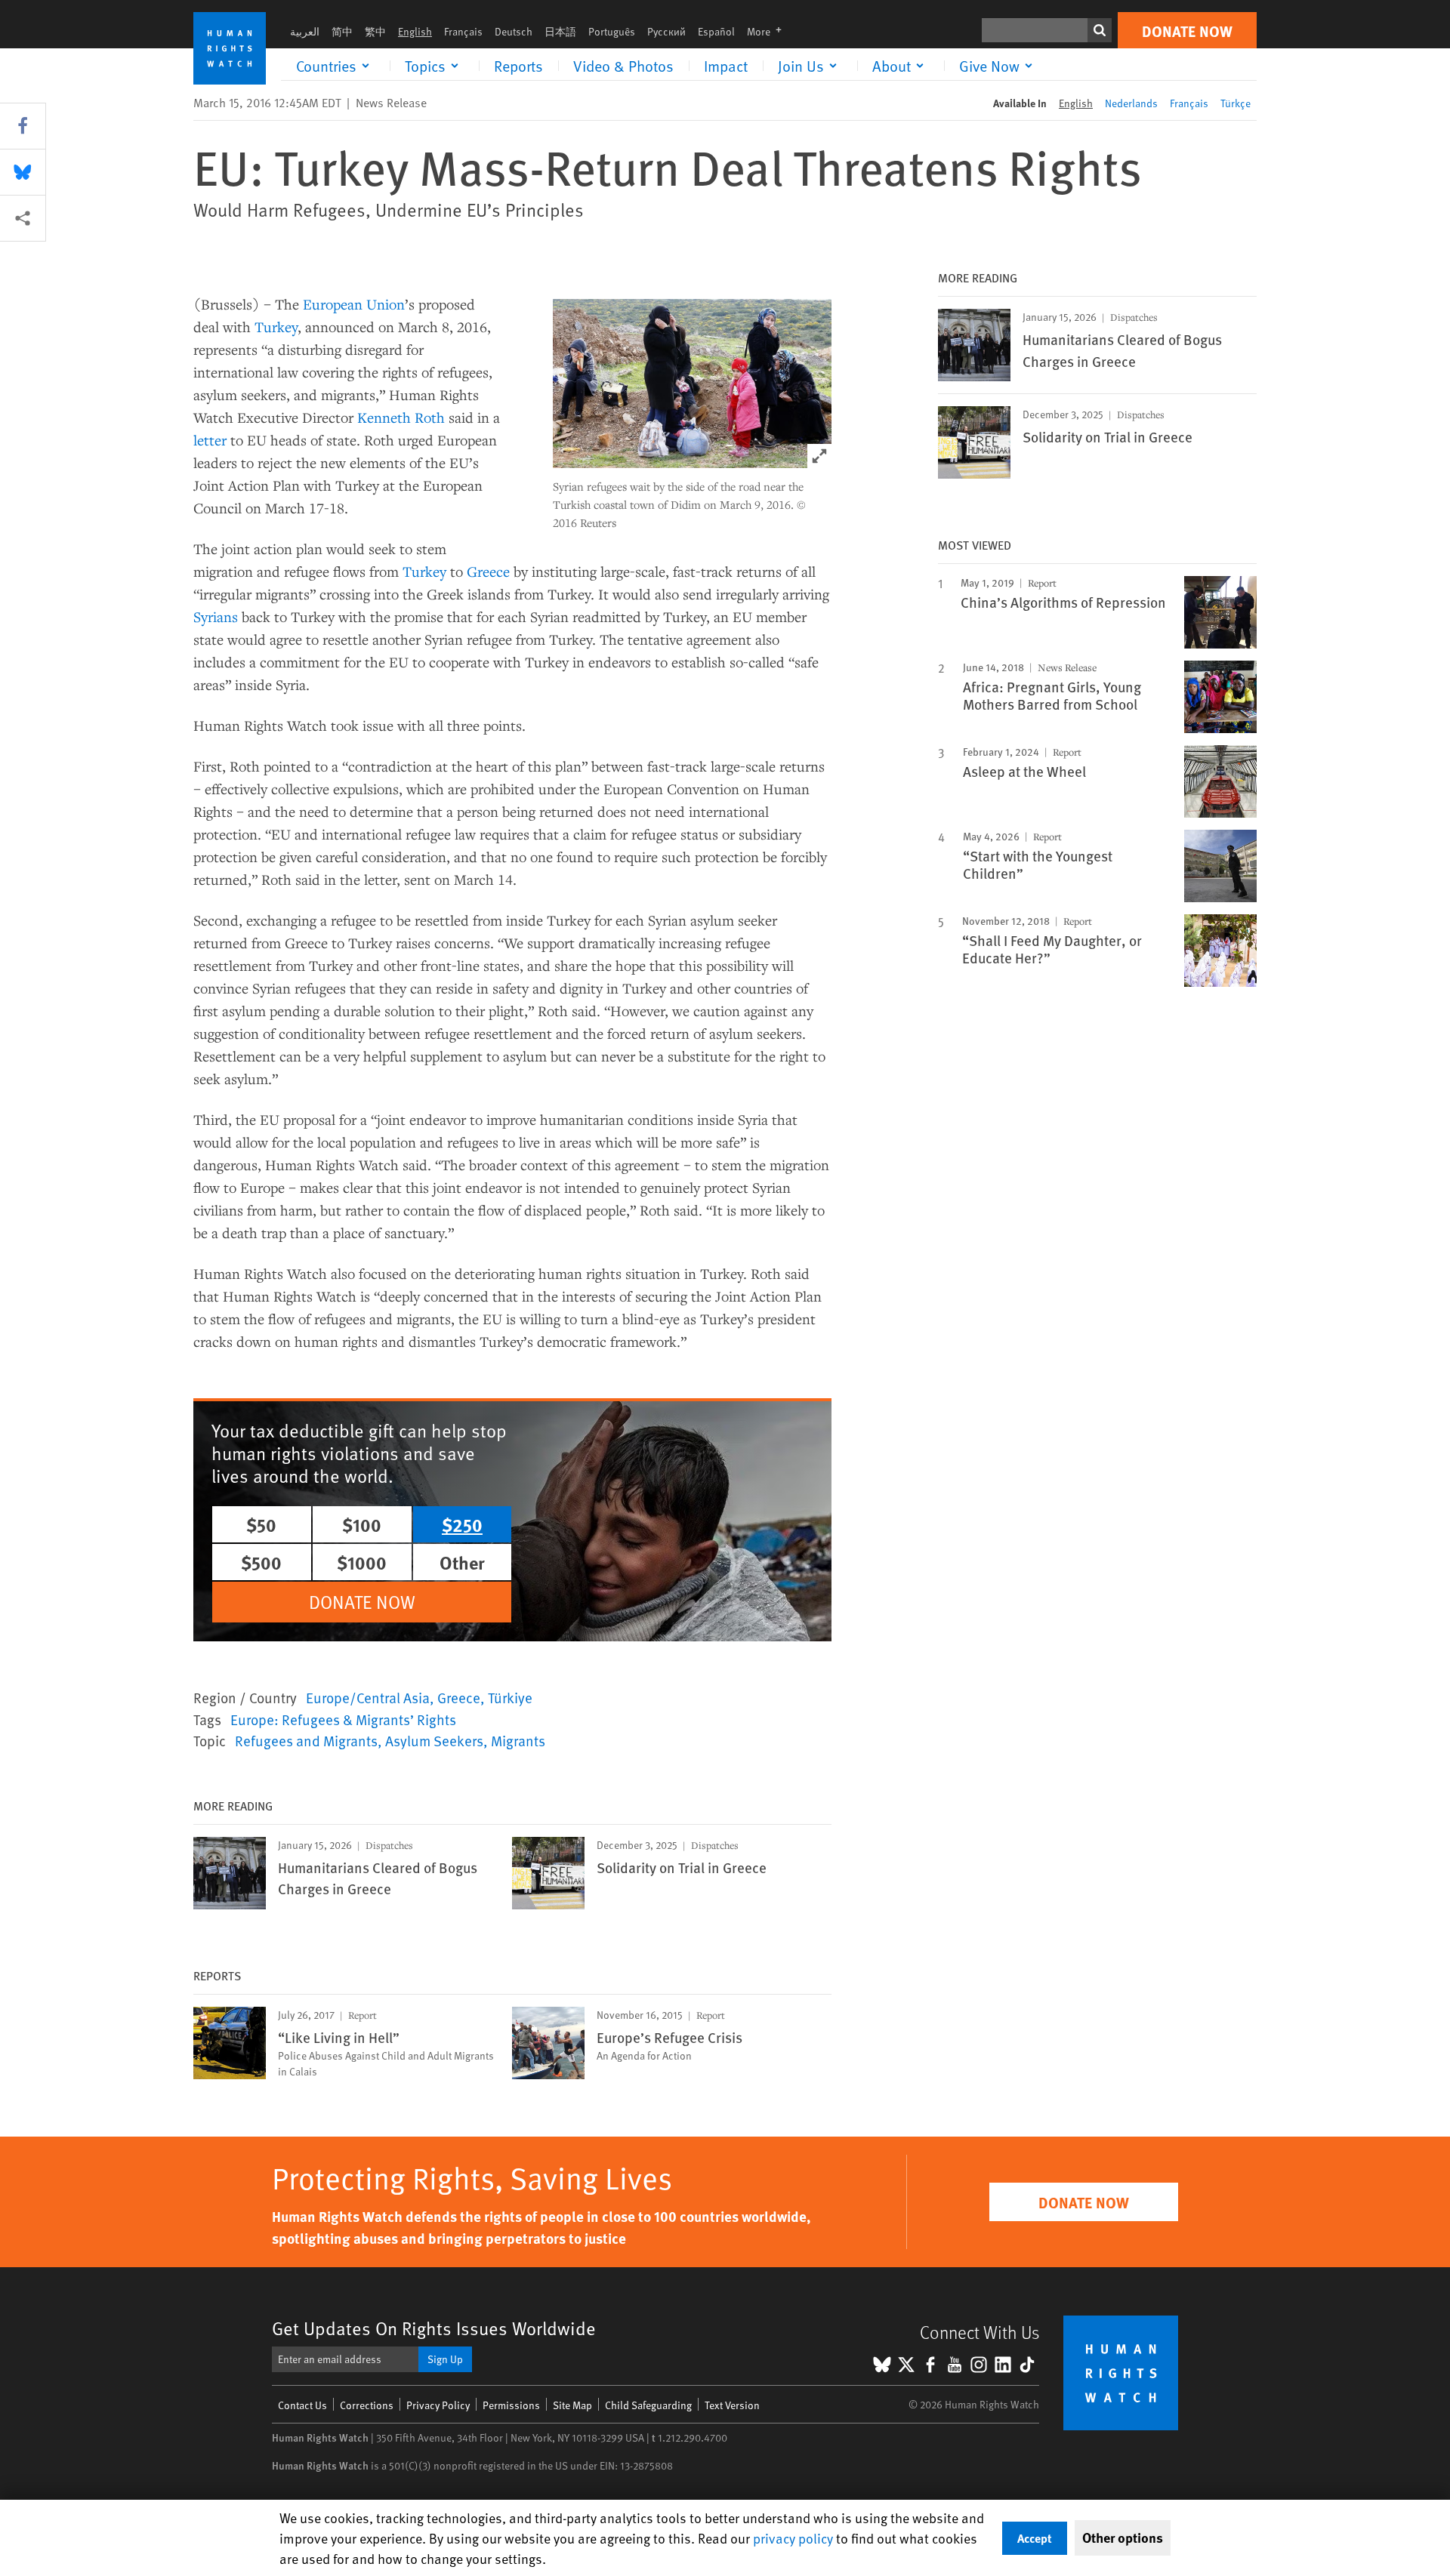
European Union (354, 304)
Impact (726, 66)
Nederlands (1131, 103)
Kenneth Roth (401, 417)
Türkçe (1236, 103)
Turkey (276, 327)
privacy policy (793, 2538)
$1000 (362, 1562)
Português (612, 31)
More (769, 31)
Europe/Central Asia (368, 1697)
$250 (462, 1524)
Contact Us (302, 2405)
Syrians (216, 616)
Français (463, 31)
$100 (362, 1524)
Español (716, 31)
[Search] (1100, 30)
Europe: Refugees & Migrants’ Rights (343, 1719)
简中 (342, 31)
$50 (261, 1524)
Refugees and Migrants (306, 1740)
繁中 (375, 31)
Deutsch (514, 31)
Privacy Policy (438, 2405)
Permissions (511, 2405)
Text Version (732, 2405)
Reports (518, 66)
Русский (666, 31)
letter (210, 440)
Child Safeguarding (648, 2405)
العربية (305, 31)
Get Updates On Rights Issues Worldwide (434, 2328)
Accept (1035, 2538)
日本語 (560, 31)
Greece (488, 571)
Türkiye (510, 1697)
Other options (1123, 2537)
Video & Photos (623, 66)
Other (462, 1562)
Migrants (518, 1740)
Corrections (367, 2405)
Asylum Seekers (434, 1740)
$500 (261, 1562)
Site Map (572, 2405)
